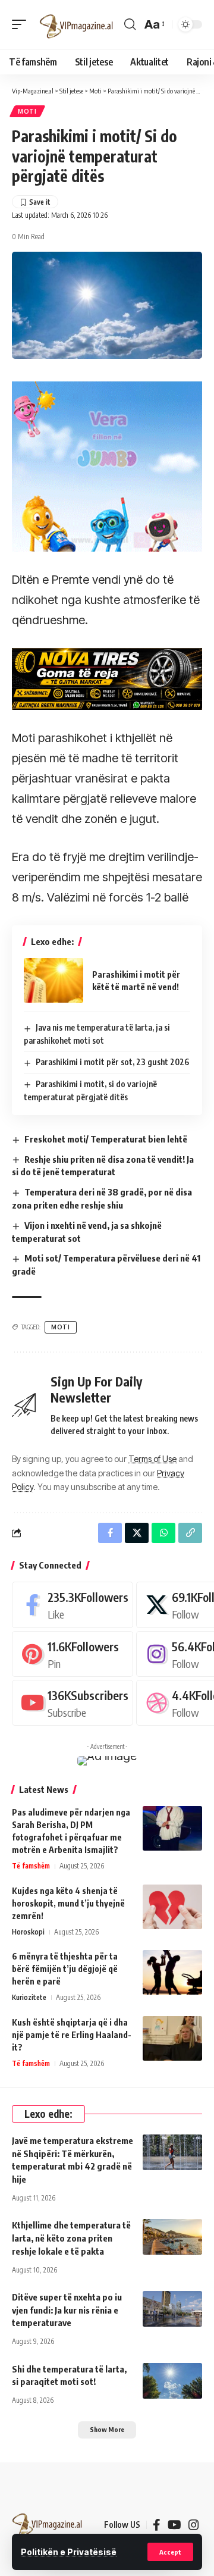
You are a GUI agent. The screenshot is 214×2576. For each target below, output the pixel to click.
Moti (27, 111)
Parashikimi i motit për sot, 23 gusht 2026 (112, 1062)
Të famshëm (31, 1866)
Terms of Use (152, 1459)
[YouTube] (174, 2525)
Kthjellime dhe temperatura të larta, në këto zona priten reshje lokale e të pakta (71, 2238)
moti (61, 1327)
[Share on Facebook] (110, 1533)
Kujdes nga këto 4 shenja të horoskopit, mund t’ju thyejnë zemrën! (68, 1903)
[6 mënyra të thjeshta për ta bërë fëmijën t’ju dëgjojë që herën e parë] (172, 1972)
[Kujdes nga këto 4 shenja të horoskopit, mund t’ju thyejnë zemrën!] (172, 1907)
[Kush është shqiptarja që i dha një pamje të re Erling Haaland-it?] (172, 2038)
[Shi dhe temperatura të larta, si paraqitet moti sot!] (172, 2381)
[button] (170, 2552)
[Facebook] (73, 1605)
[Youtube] (73, 1703)
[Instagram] (194, 2525)
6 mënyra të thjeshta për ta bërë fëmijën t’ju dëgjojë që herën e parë (65, 1969)
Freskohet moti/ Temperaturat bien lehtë (106, 1139)
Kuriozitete (29, 1997)
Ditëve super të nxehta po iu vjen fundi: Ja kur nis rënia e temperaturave (67, 2310)
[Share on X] (137, 1533)
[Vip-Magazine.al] (77, 24)
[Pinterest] (73, 1654)
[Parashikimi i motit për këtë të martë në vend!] (53, 980)
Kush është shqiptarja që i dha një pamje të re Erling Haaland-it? (72, 2035)
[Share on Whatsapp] (163, 1533)
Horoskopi (28, 1932)
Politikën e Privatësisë (69, 2552)
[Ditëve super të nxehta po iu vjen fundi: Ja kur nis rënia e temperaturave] (172, 2309)
